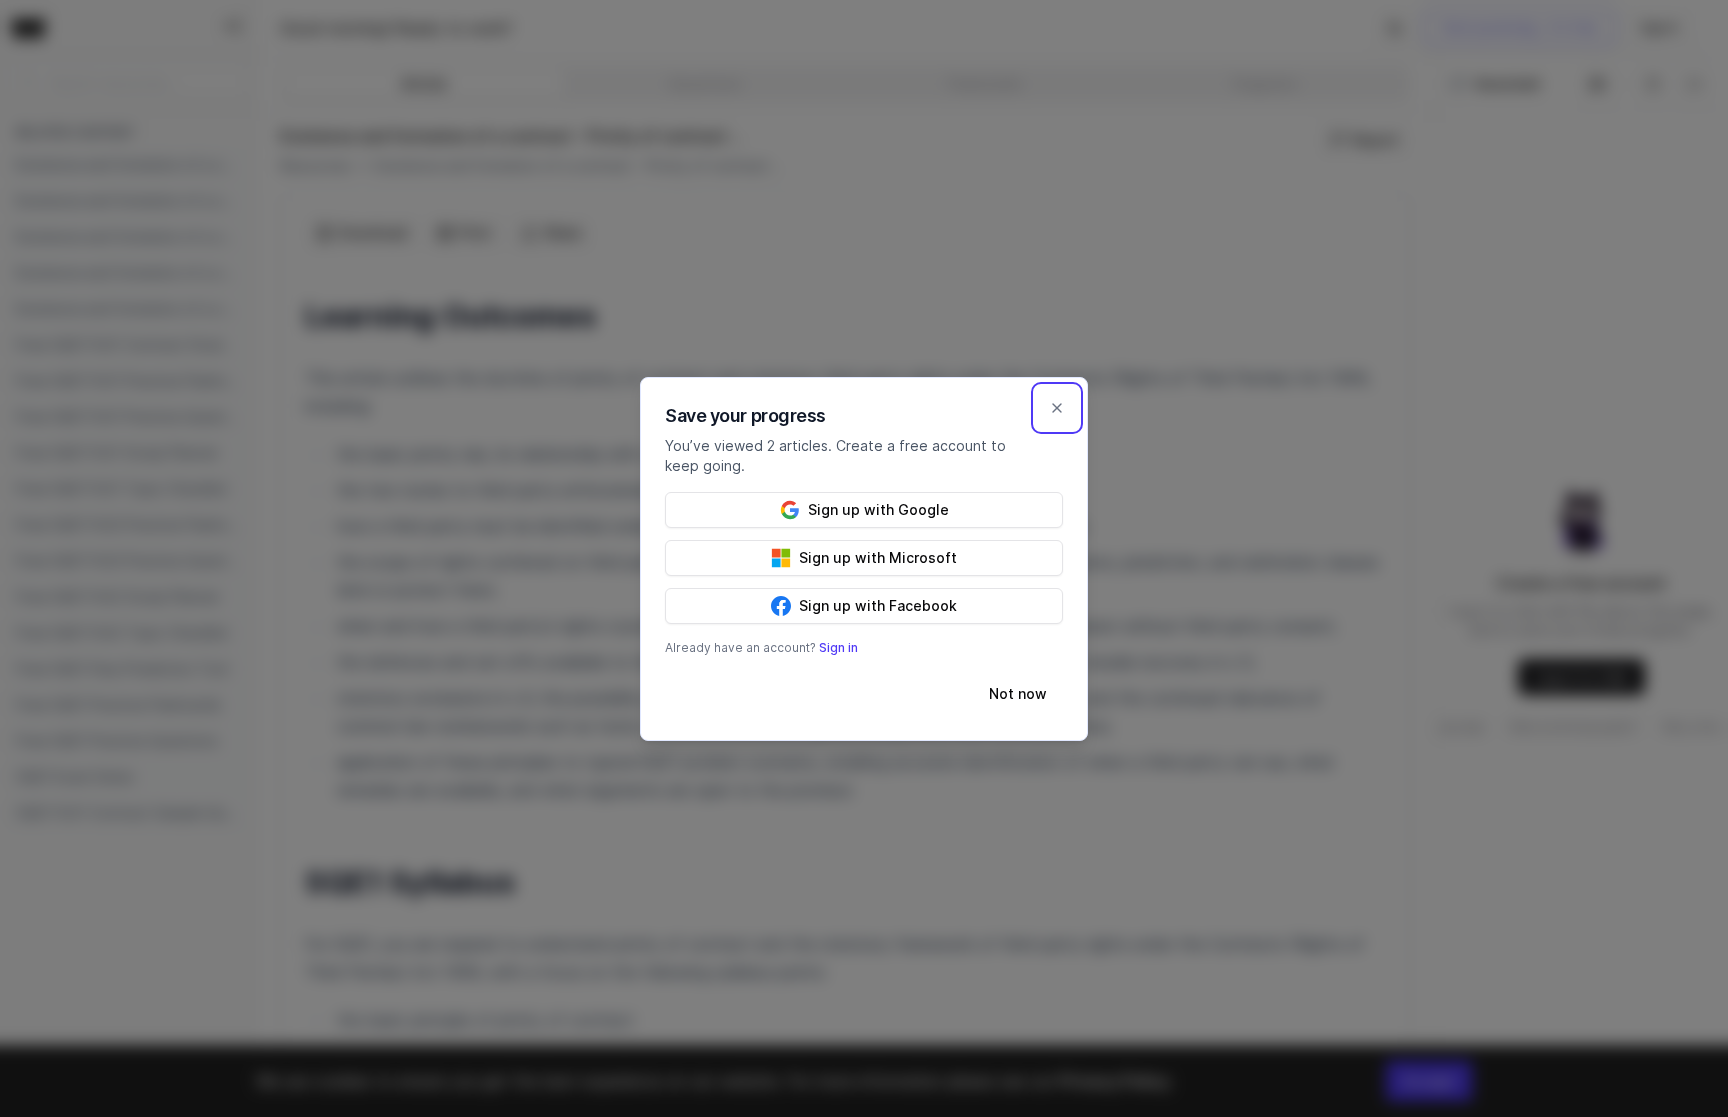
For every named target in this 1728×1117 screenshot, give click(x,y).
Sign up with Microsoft (878, 557)
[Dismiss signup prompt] (1057, 408)
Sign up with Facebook (878, 605)
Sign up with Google (878, 509)
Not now (1018, 693)
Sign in (838, 647)
